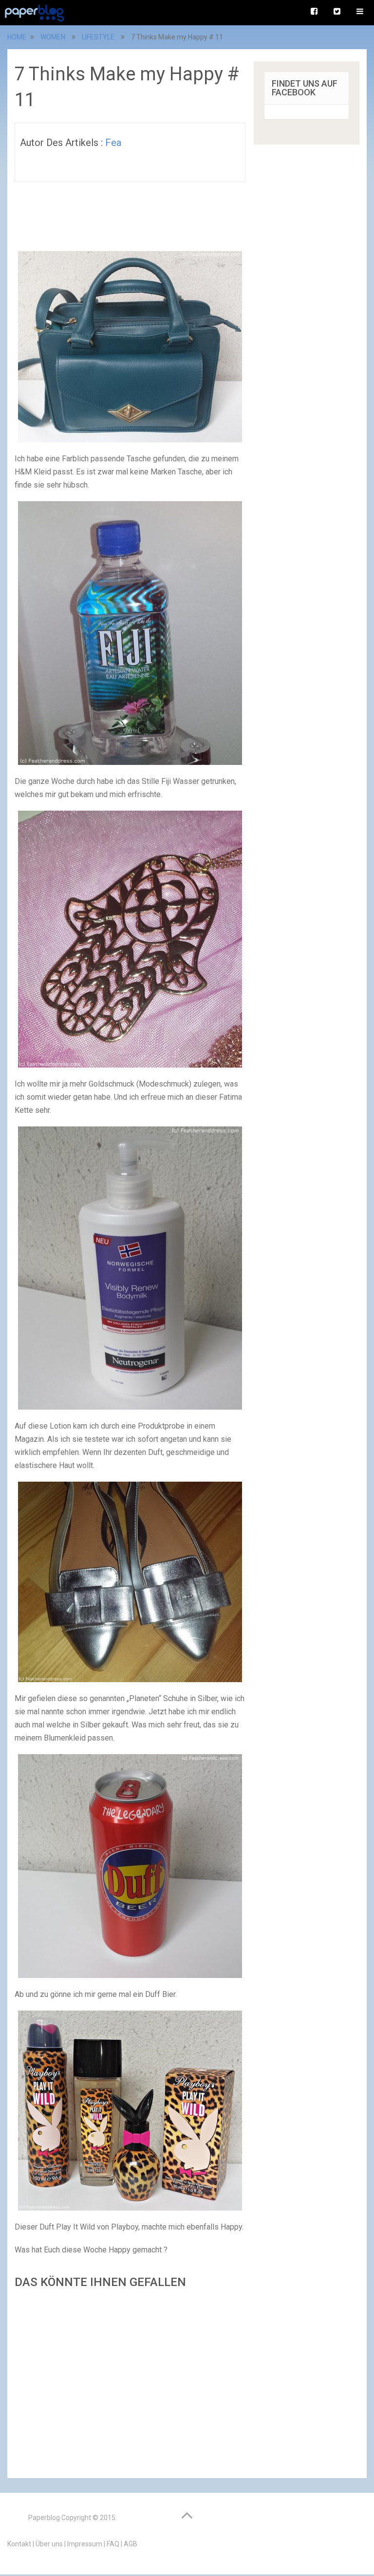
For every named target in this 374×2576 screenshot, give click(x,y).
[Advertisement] (130, 2381)
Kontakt (19, 2544)
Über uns (49, 2544)
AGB (131, 2544)
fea (113, 143)
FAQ (113, 2544)
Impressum (85, 2544)
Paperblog (44, 2518)
